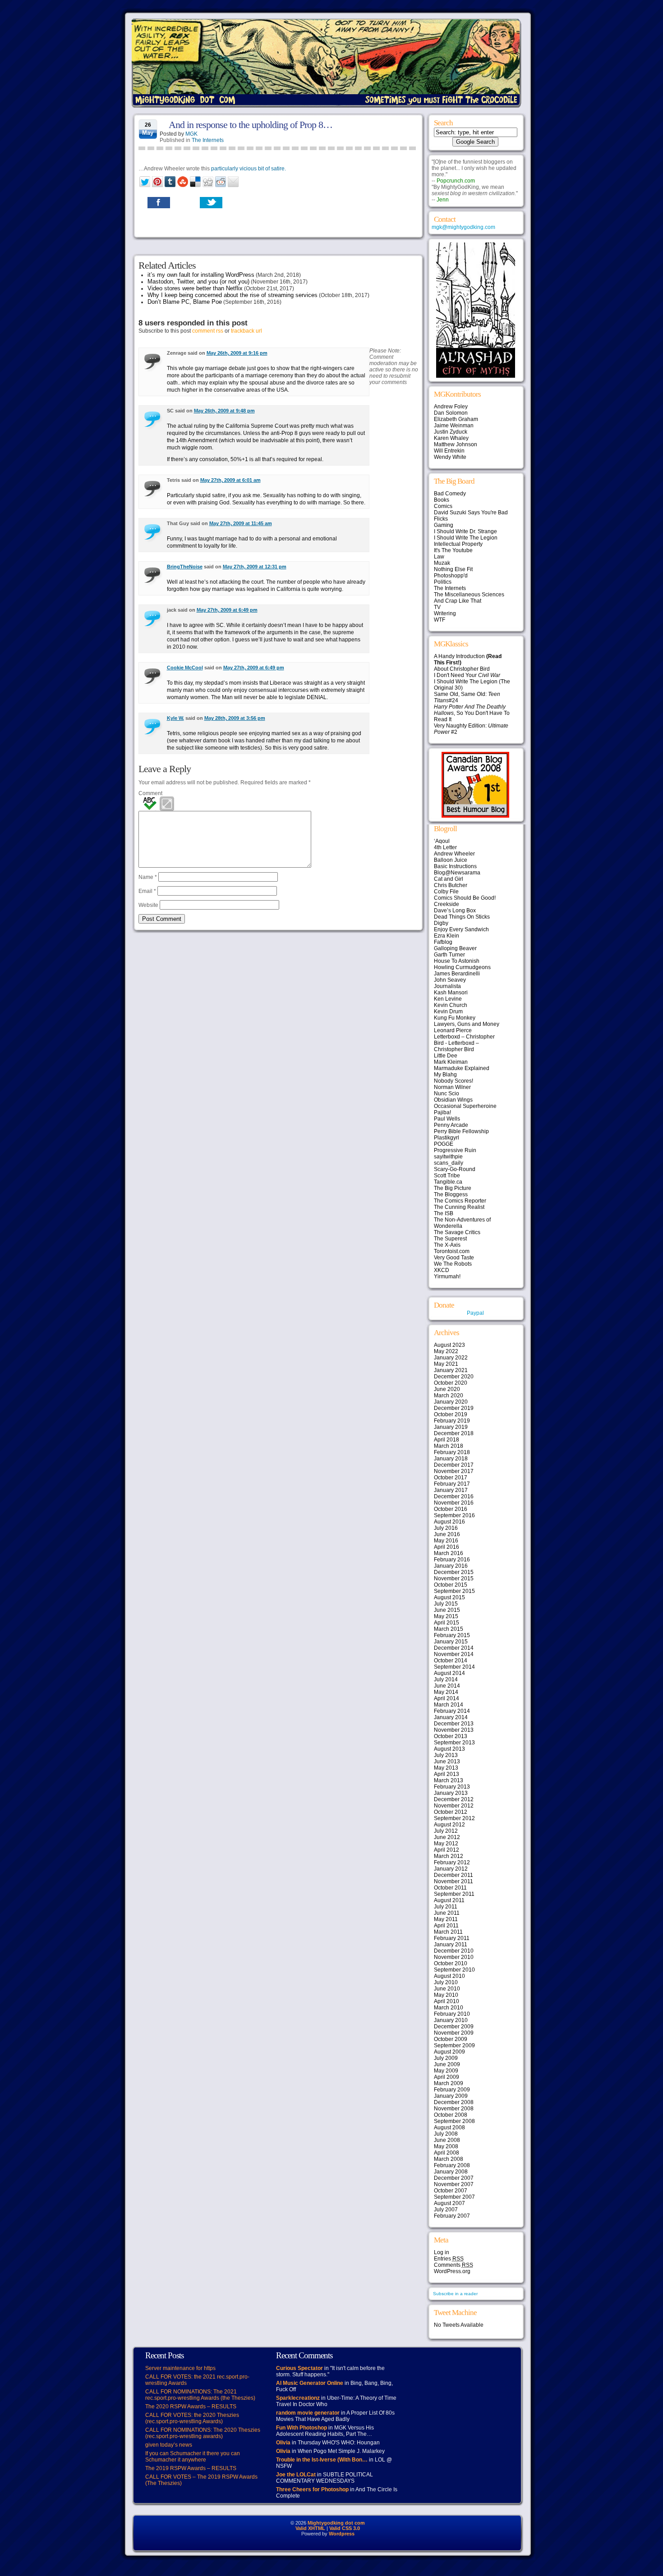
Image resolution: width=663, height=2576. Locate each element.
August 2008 (449, 2128)
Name (148, 877)
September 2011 (454, 1894)
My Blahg (445, 1075)
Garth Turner (449, 955)
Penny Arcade (451, 1125)
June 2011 (447, 1913)
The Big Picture (453, 1188)
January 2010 (451, 2020)
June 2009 (447, 2064)
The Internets (208, 140)
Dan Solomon (451, 413)
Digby (441, 923)
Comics (443, 506)
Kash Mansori (451, 993)
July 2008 (446, 2134)
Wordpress (342, 2534)
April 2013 (447, 1774)
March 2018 (449, 1446)
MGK (191, 134)
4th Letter (445, 847)
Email (147, 891)
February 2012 (452, 1862)
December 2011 (454, 1875)
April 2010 (447, 2001)
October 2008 (451, 2115)
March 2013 (449, 1780)
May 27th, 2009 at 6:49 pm (227, 610)
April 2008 (447, 2153)
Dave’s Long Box (455, 911)
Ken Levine (448, 999)
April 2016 (447, 1547)
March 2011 (448, 1932)
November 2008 (454, 2109)
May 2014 (446, 1692)
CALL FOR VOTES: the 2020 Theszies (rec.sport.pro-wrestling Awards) (192, 2418)
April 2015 (447, 1623)
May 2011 (446, 1919)
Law (439, 557)
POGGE (444, 1144)
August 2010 (449, 1976)
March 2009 (449, 2083)
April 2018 (447, 1440)
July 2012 (446, 1831)
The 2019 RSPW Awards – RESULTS (191, 2468)
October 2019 (451, 1414)
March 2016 (449, 1553)
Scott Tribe (447, 1176)
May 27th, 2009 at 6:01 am (230, 480)
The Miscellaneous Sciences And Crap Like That (469, 598)
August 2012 (449, 1825)
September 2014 (454, 1667)
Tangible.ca (448, 1182)
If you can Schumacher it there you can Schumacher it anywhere (193, 2457)
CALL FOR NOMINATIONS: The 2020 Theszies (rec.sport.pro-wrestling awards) (203, 2433)
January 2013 (451, 1793)
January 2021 (451, 1370)
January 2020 (451, 1402)
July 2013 (446, 1755)
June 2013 (447, 1762)
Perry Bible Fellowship (461, 1131)
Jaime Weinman (454, 426)
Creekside (447, 904)
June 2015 (447, 1610)
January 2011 (451, 1945)
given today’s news (169, 2445)
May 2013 (446, 1768)
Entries (449, 2259)
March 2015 (449, 1629)
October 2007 (451, 2191)
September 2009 (454, 2045)
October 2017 (451, 1478)
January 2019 (451, 1427)
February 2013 (452, 1787)
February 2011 (452, 1938)
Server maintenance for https (180, 2368)
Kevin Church (451, 1005)
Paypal (475, 1313)
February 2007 (452, 2216)
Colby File (446, 892)
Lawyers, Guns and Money (467, 1024)
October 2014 (451, 1661)
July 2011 (446, 1907)
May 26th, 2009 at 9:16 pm (237, 353)
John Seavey (450, 980)
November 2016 (454, 1503)
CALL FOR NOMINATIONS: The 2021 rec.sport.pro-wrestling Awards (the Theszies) (200, 2395)
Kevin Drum (448, 1011)
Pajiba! (442, 1112)
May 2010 (446, 1995)
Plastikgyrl (447, 1138)
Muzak (442, 563)
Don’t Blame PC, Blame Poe (185, 302)
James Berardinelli (457, 974)
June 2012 (447, 1837)
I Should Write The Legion (466, 538)
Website (148, 905)
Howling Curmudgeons (462, 967)
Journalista (447, 986)
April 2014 (447, 1698)
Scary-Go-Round (455, 1169)
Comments (454, 2265)
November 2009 (454, 2033)
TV (437, 607)
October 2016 (451, 1509)
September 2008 (454, 2121)
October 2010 (451, 1963)
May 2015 (446, 1616)
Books (442, 500)
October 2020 (451, 1383)
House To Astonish (457, 961)
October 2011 (450, 1888)
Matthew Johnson (456, 444)
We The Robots (453, 1264)
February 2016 (452, 1560)
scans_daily (449, 1163)
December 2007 (454, 2178)
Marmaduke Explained (462, 1068)
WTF (440, 620)
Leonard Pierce (453, 1030)
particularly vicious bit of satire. (249, 169)
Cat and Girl (449, 879)
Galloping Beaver (455, 948)
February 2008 (452, 2165)
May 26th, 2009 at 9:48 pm (224, 411)
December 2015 (454, 1572)
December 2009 (454, 2027)
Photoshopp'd (451, 576)
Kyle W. (175, 718)
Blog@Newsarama (457, 873)
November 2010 (454, 1957)
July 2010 (446, 1982)
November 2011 (454, 1881)
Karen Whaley (451, 438)
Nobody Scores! (454, 1081)
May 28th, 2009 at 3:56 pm (235, 718)
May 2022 (446, 1351)
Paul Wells (447, 1119)
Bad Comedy (450, 494)
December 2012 (454, 1799)
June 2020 (447, 1389)
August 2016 (449, 1522)
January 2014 (451, 1717)
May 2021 (446, 1364)
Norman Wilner (452, 1087)
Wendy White (450, 457)
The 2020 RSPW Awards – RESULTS (191, 2407)
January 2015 (451, 1642)
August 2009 (449, 2052)
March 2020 (449, 1396)
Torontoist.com (452, 1251)
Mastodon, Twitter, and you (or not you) (198, 281)
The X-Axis (447, 1245)
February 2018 (452, 1452)
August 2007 (449, 2203)
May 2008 (446, 2146)
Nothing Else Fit (453, 569)
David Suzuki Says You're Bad (471, 512)
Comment (150, 793)
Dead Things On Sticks (462, 917)
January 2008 (451, 2172)
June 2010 (447, 1989)
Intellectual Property (458, 544)
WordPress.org (452, 2271)
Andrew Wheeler (454, 854)
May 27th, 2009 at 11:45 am (241, 523)
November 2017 (454, 1471)
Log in (442, 2252)
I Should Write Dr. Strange (465, 531)
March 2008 (449, 2159)
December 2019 (454, 1408)
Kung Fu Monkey (455, 1018)
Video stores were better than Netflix (195, 288)
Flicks (441, 519)
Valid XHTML (310, 2528)
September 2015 (454, 1591)
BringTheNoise (185, 567)
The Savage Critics (457, 1232)
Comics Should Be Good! (465, 898)
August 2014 (449, 1673)
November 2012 (454, 1806)
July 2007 (446, 2210)
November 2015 (454, 1579)
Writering (445, 613)
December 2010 (454, 1951)
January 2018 (451, 1459)
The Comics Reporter (460, 1201)
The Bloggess (451, 1194)
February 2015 (452, 1635)
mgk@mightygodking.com (463, 227)
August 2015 (449, 1597)
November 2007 (454, 2184)
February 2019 (452, 1421)
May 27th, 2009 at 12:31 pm (255, 567)
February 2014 (452, 1711)
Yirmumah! (447, 1277)
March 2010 (449, 2008)
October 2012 (451, 1812)
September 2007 (454, 2197)
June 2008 (447, 2140)
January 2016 (451, 1566)
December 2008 (454, 2102)
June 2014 (447, 1686)
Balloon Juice (451, 860)
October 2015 (451, 1585)
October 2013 (451, 1736)
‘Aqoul (442, 841)
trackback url (246, 331)
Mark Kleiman (451, 1062)
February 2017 (452, 1484)
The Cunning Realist (459, 1207)
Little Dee (446, 1056)
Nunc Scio (447, 1094)
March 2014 (449, 1705)
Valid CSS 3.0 (345, 2528)
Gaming (444, 525)
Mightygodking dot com (336, 2523)
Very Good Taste (454, 1258)
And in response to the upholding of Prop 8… (251, 125)
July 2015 (446, 1604)
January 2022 (451, 1358)
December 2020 (454, 1377)
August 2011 (449, 1900)
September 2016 (454, 1515)
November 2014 (454, 1654)
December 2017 (454, 1465)
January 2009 (451, 2096)
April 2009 (447, 2077)
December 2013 (454, 1724)
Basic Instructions (455, 866)
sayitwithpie (448, 1157)
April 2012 (447, 1850)
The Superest (450, 1239)
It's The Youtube (453, 550)
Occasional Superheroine (465, 1106)
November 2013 (454, 1730)
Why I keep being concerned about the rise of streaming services (233, 295)
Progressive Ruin (455, 1150)
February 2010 (452, 2014)
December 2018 (454, 1433)
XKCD (442, 1270)
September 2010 (454, 1970)
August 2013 (449, 1749)
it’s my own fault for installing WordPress (201, 275)
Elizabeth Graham (456, 419)
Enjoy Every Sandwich (461, 929)
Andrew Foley (451, 407)
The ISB (444, 1213)
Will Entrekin (449, 451)
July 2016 (446, 1528)
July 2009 (446, 2058)
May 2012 (446, 1844)
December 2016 (454, 1496)
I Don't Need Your (467, 675)
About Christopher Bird (462, 669)
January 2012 (451, 1869)
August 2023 (449, 1345)
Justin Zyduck (451, 432)
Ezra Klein (447, 936)
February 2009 (452, 2090)
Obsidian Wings (453, 1100)
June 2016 (447, 1534)
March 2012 (449, 1856)
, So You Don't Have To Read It (472, 713)
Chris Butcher (451, 885)
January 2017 (451, 1490)
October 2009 (451, 2039)
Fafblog (443, 942)
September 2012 (454, 1818)
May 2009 (446, 2071)
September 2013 (454, 1743)
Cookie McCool (185, 668)
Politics (443, 582)
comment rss (208, 331)
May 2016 (446, 1541)
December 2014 (454, 1648)
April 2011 (446, 1926)
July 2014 (446, 1679)
